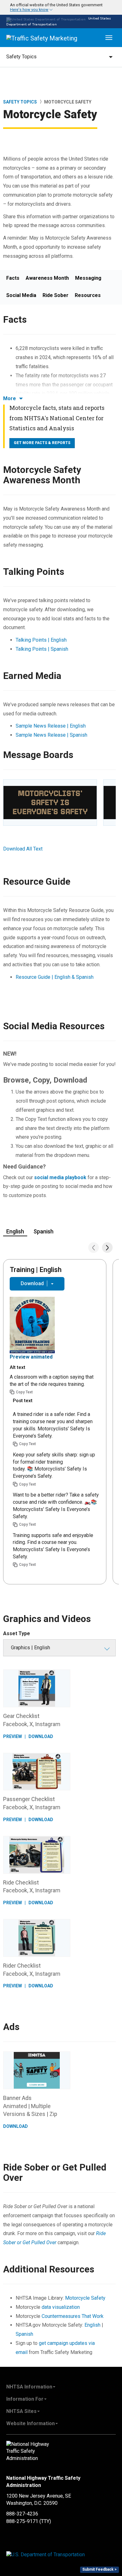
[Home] (42, 38)
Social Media (21, 295)
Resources (88, 295)
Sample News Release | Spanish (51, 735)
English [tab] (15, 1231)
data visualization (61, 2307)
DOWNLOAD (41, 1736)
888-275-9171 (22, 2521)
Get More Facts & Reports (42, 443)
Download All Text (23, 849)
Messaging (88, 278)
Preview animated (31, 1357)
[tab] (61, 7)
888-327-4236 (22, 2514)
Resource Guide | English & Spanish (55, 977)
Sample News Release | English (51, 726)
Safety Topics (20, 102)
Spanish (24, 2334)
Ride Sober (56, 295)
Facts (13, 278)
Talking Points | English (41, 640)
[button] (53, 7)
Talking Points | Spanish (42, 649)
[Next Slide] (107, 1248)
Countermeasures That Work (73, 2316)
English (93, 2325)
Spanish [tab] (43, 1231)
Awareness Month (47, 278)
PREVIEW (13, 1736)
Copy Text (24, 1392)
